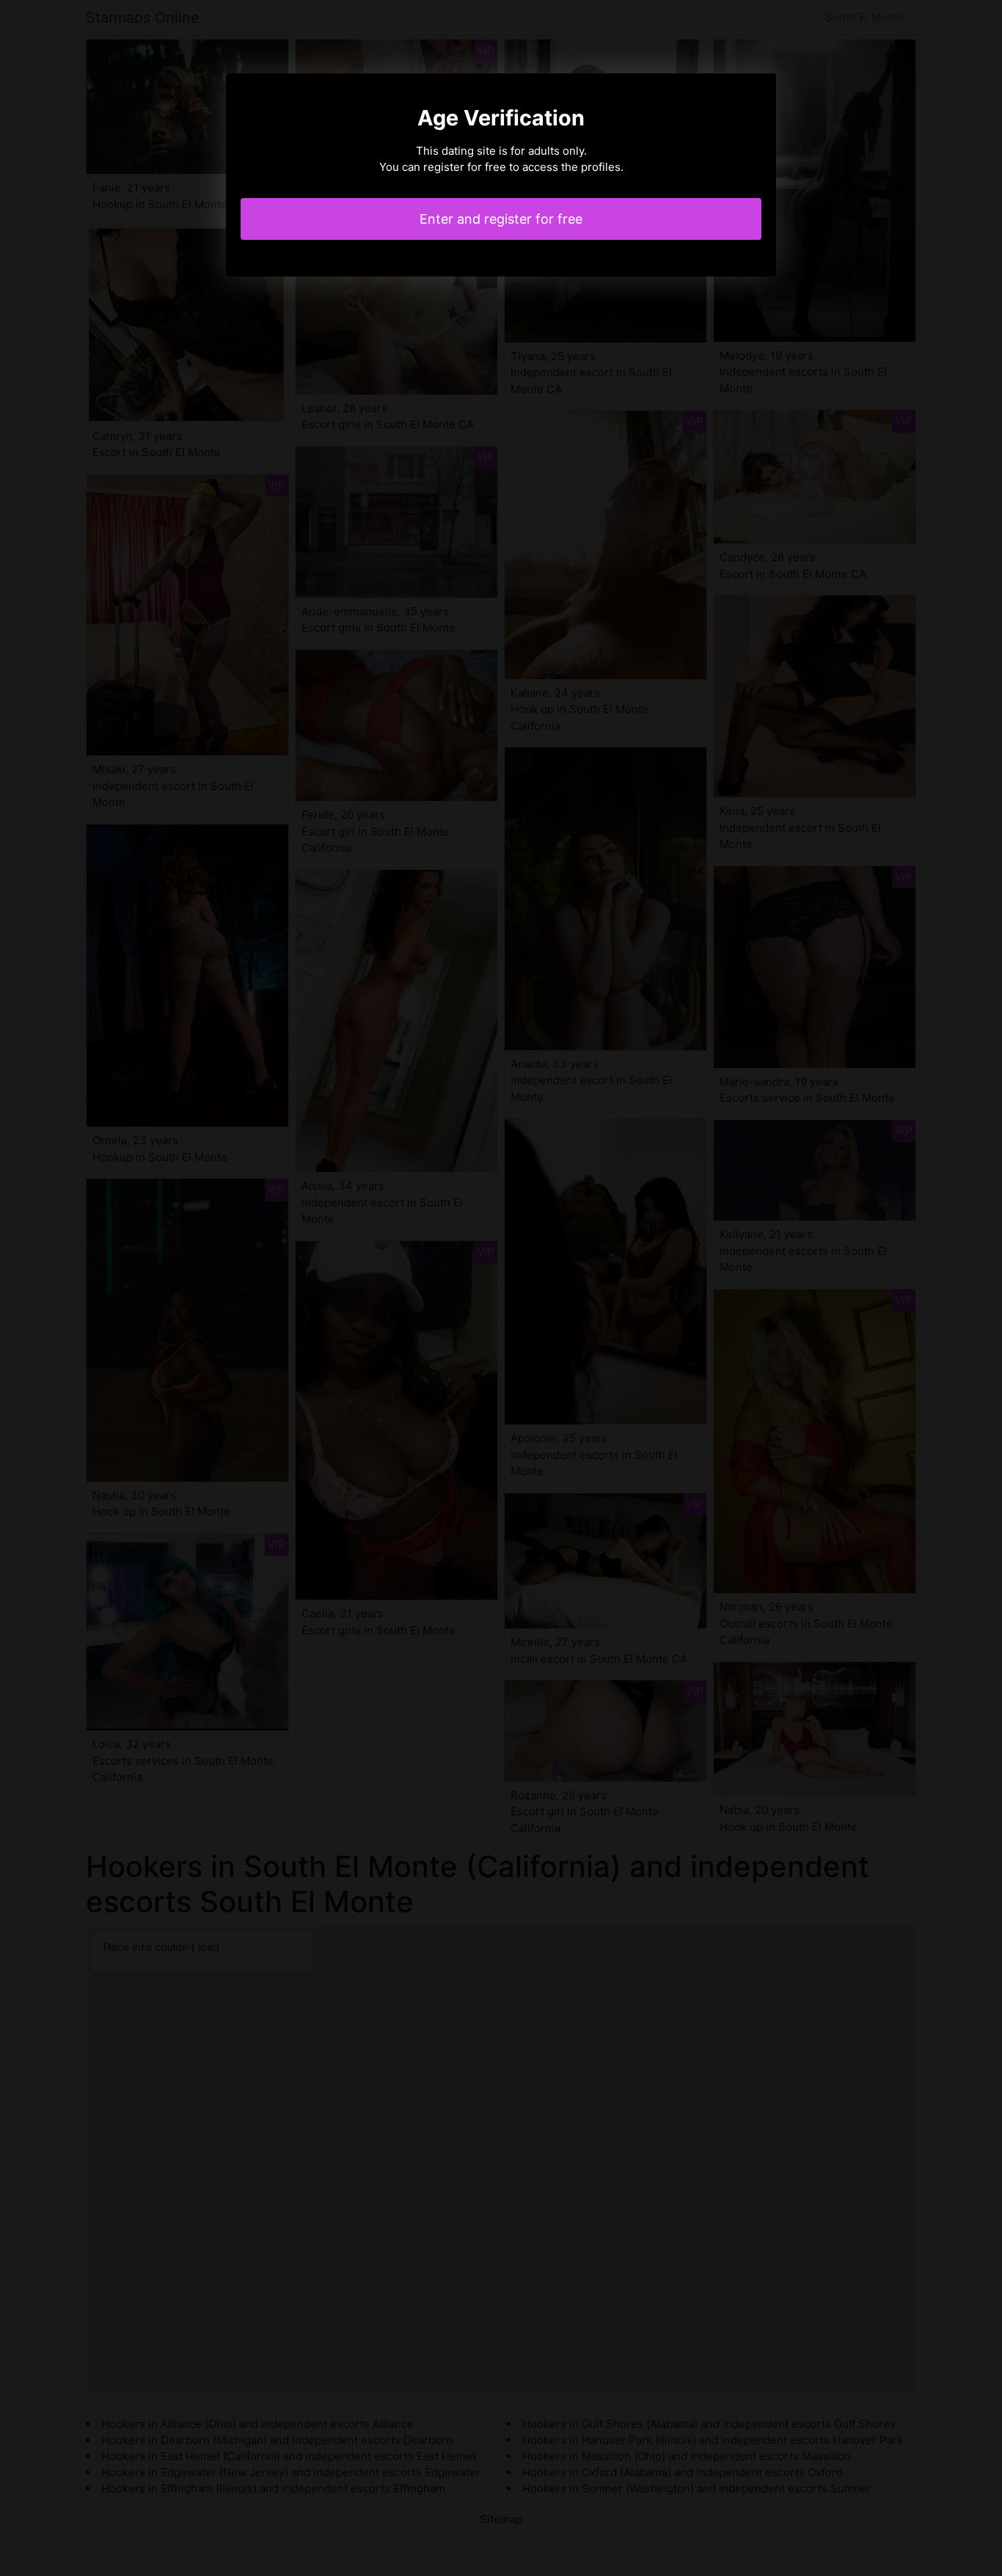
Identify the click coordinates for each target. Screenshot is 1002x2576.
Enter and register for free (501, 219)
